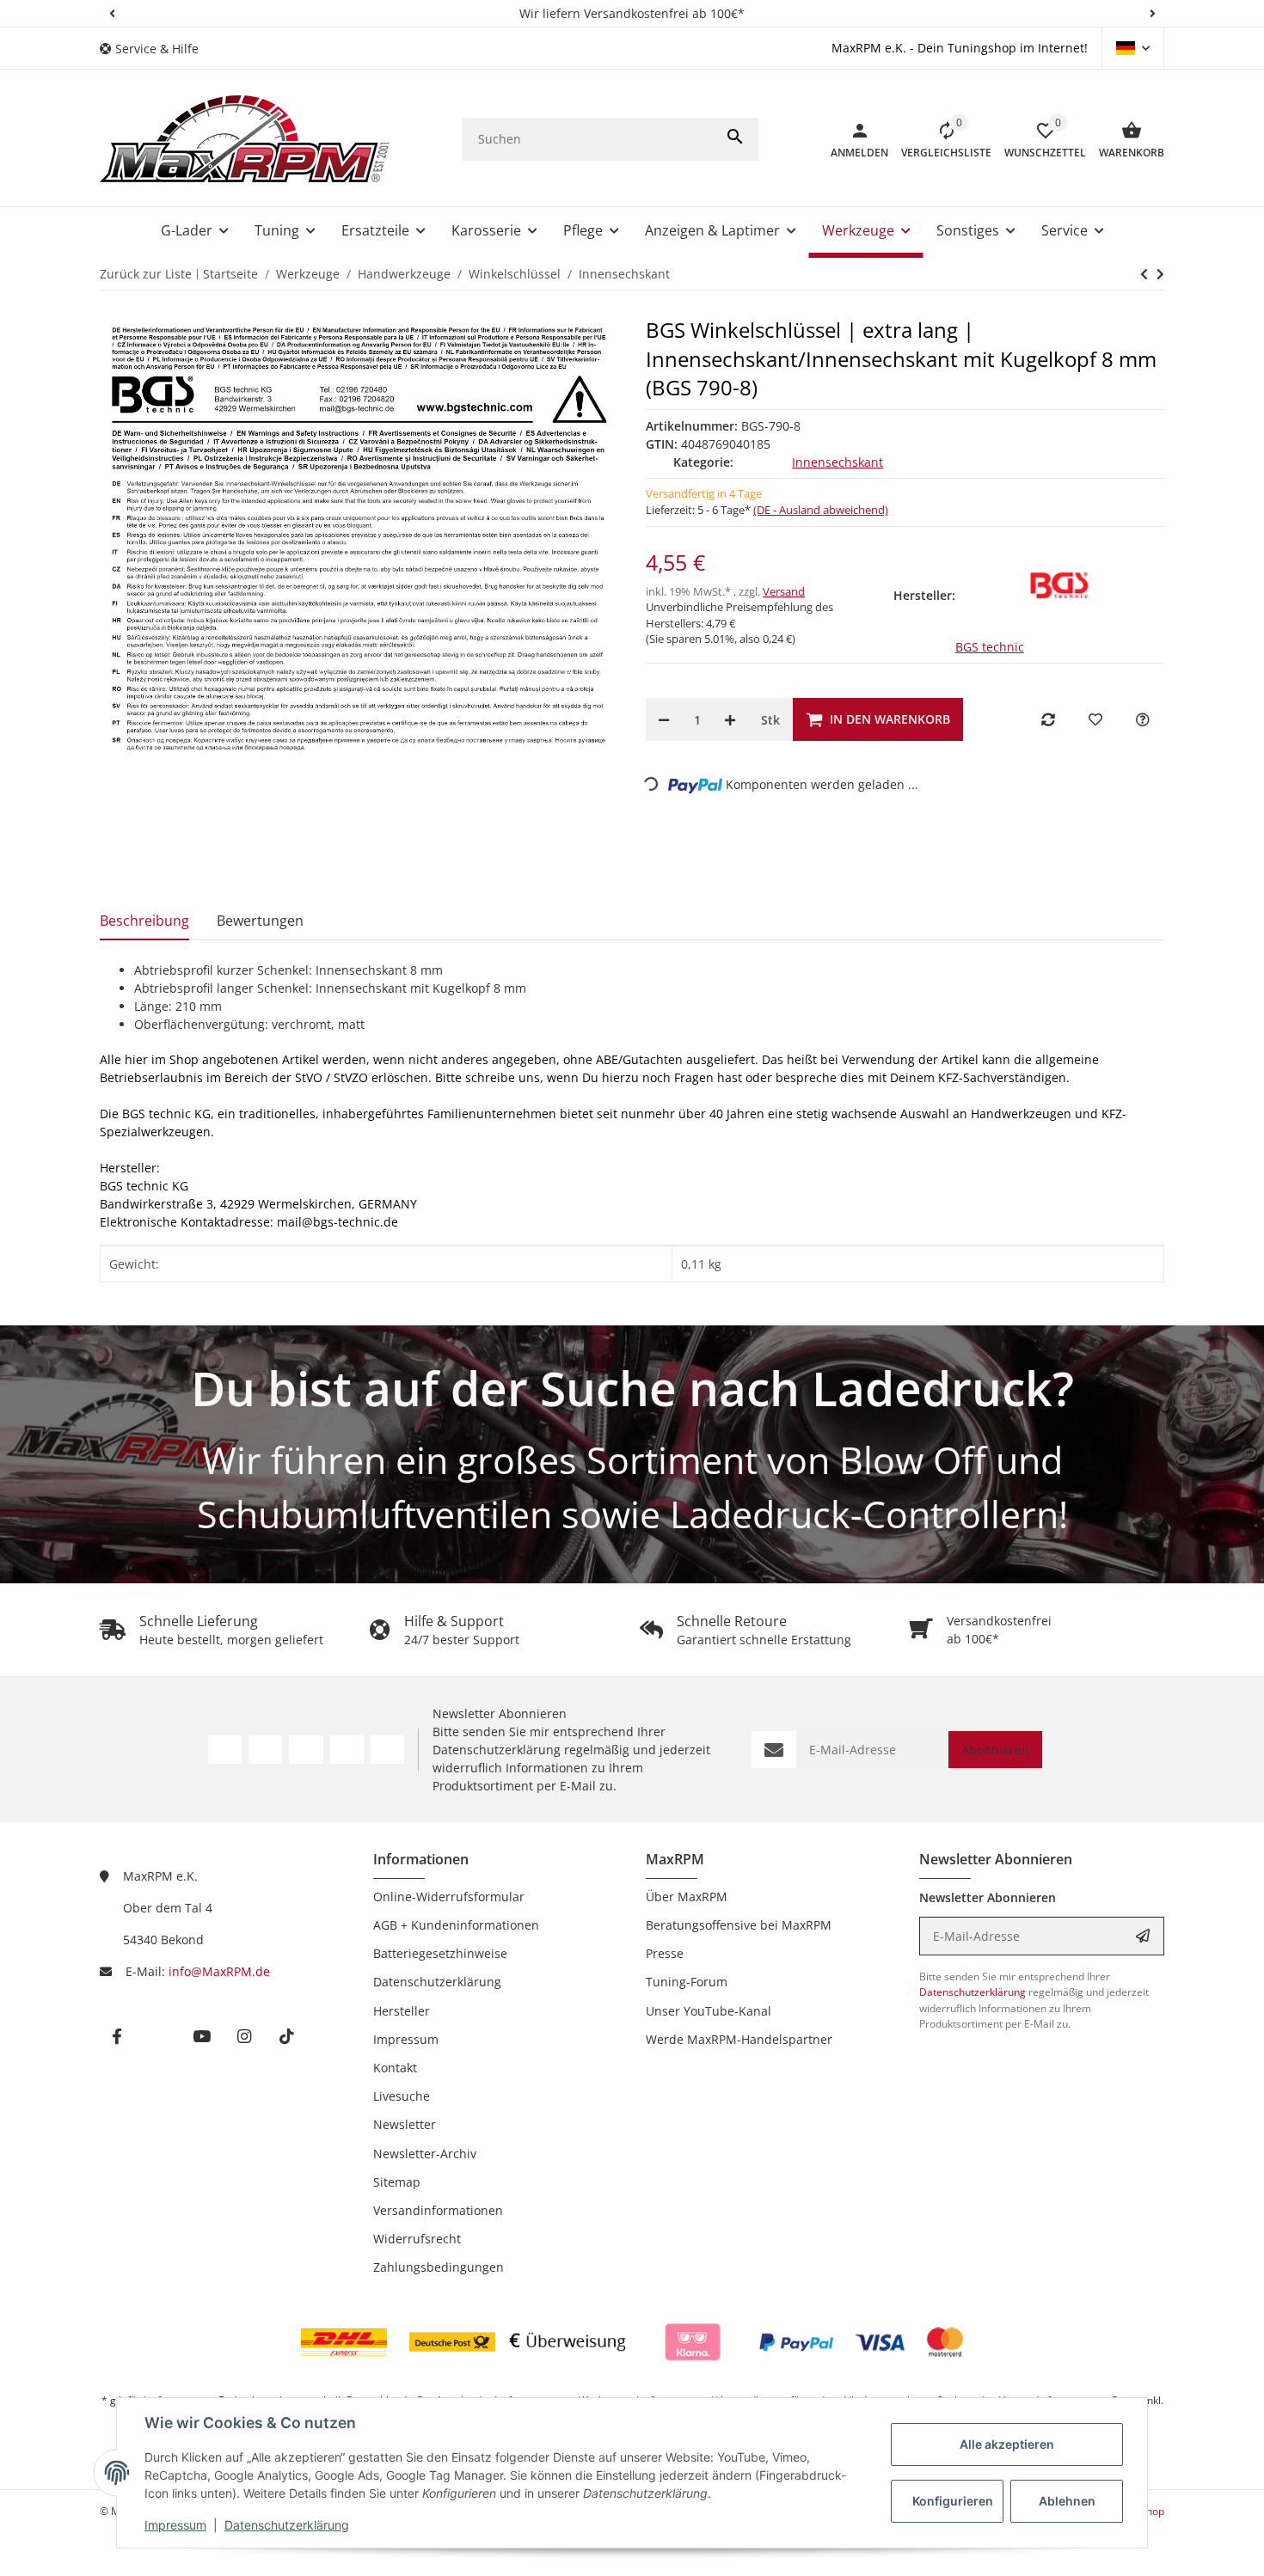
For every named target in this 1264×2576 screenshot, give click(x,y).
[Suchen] (735, 139)
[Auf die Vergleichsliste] (1048, 719)
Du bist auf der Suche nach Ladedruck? (632, 1388)
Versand (784, 591)
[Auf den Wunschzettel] (1095, 719)
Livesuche (402, 2096)
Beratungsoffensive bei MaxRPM (739, 1925)
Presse (665, 1953)
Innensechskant (838, 462)
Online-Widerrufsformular (449, 1897)
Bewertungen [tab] (260, 921)
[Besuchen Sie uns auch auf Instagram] (347, 1750)
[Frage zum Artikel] (1143, 719)
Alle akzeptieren (1007, 2444)
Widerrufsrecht (417, 2239)
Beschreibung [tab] (144, 921)
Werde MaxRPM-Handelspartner (739, 2039)
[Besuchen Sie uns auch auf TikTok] (387, 1750)
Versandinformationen (438, 2210)
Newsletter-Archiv (425, 2154)
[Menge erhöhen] (730, 719)
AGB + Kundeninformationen (456, 1925)
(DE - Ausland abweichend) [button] (821, 510)
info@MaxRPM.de (219, 1971)
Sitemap (397, 2182)
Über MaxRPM (687, 1897)
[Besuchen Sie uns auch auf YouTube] (306, 1750)
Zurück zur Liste (146, 274)
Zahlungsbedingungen (439, 2267)
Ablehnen (1067, 2501)
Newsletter (405, 2124)
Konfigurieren (953, 2501)
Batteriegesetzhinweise (440, 1953)
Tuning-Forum (687, 1982)
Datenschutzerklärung (287, 2525)
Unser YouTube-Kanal (709, 2011)
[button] (112, 13)
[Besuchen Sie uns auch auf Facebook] (225, 1750)
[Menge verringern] (664, 719)
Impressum (175, 2525)
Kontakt (395, 2068)
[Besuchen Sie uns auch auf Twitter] (265, 1750)
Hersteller (402, 2011)
